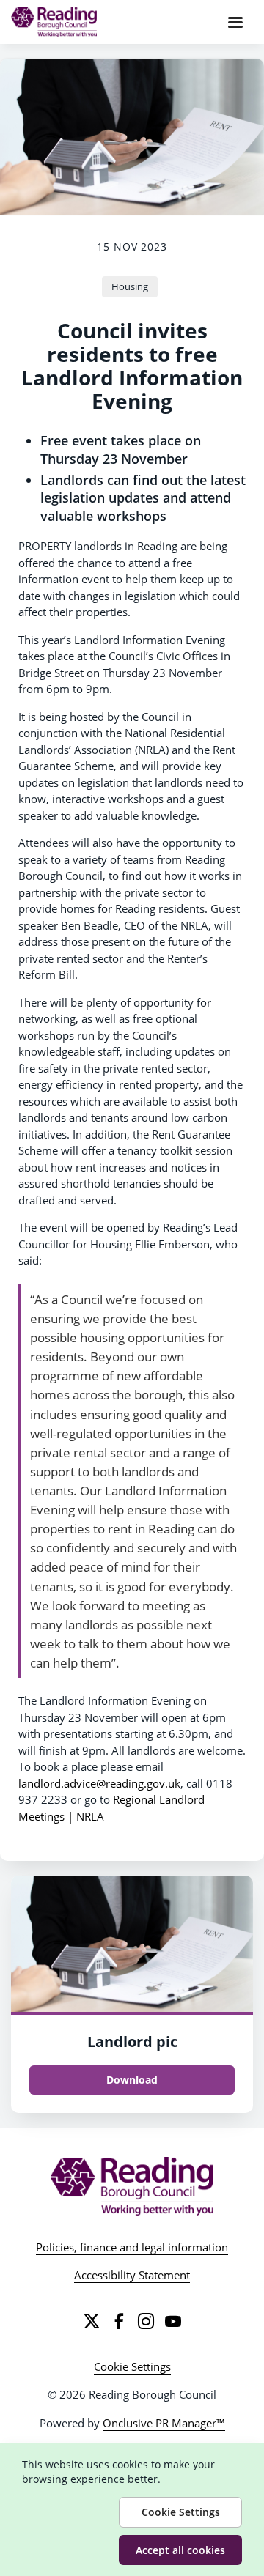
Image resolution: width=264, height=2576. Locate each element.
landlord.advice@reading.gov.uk (99, 1783)
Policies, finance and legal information (132, 2247)
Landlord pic (132, 2042)
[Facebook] (119, 2321)
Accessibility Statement (132, 2275)
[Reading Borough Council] (132, 2186)
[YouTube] (173, 2321)
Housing (130, 286)
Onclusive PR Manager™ (164, 2423)
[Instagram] (146, 2321)
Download (132, 2080)
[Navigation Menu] (235, 22)
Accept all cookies (180, 2550)
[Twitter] (92, 2321)
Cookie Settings (132, 2366)
